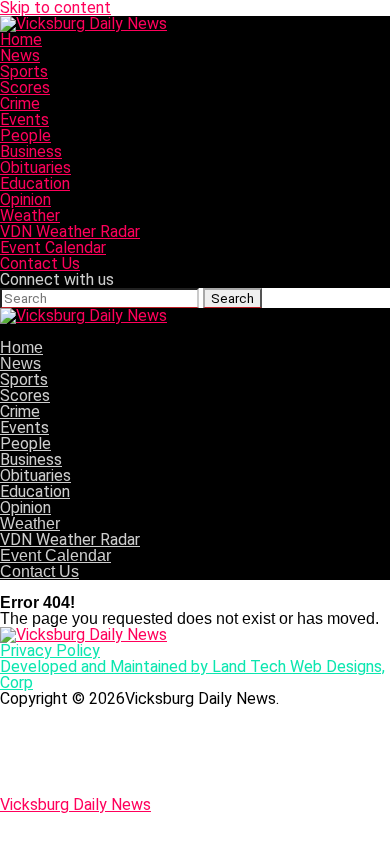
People (25, 135)
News (20, 55)
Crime (20, 103)
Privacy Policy (50, 650)
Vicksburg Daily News (75, 804)
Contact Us (40, 263)
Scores (25, 87)
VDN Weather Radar (70, 231)
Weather (30, 215)
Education (35, 183)
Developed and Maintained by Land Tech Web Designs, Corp (192, 674)
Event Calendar (53, 247)
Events (24, 119)
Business (31, 151)
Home (21, 39)
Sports (24, 71)
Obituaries (35, 167)
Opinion (25, 199)
